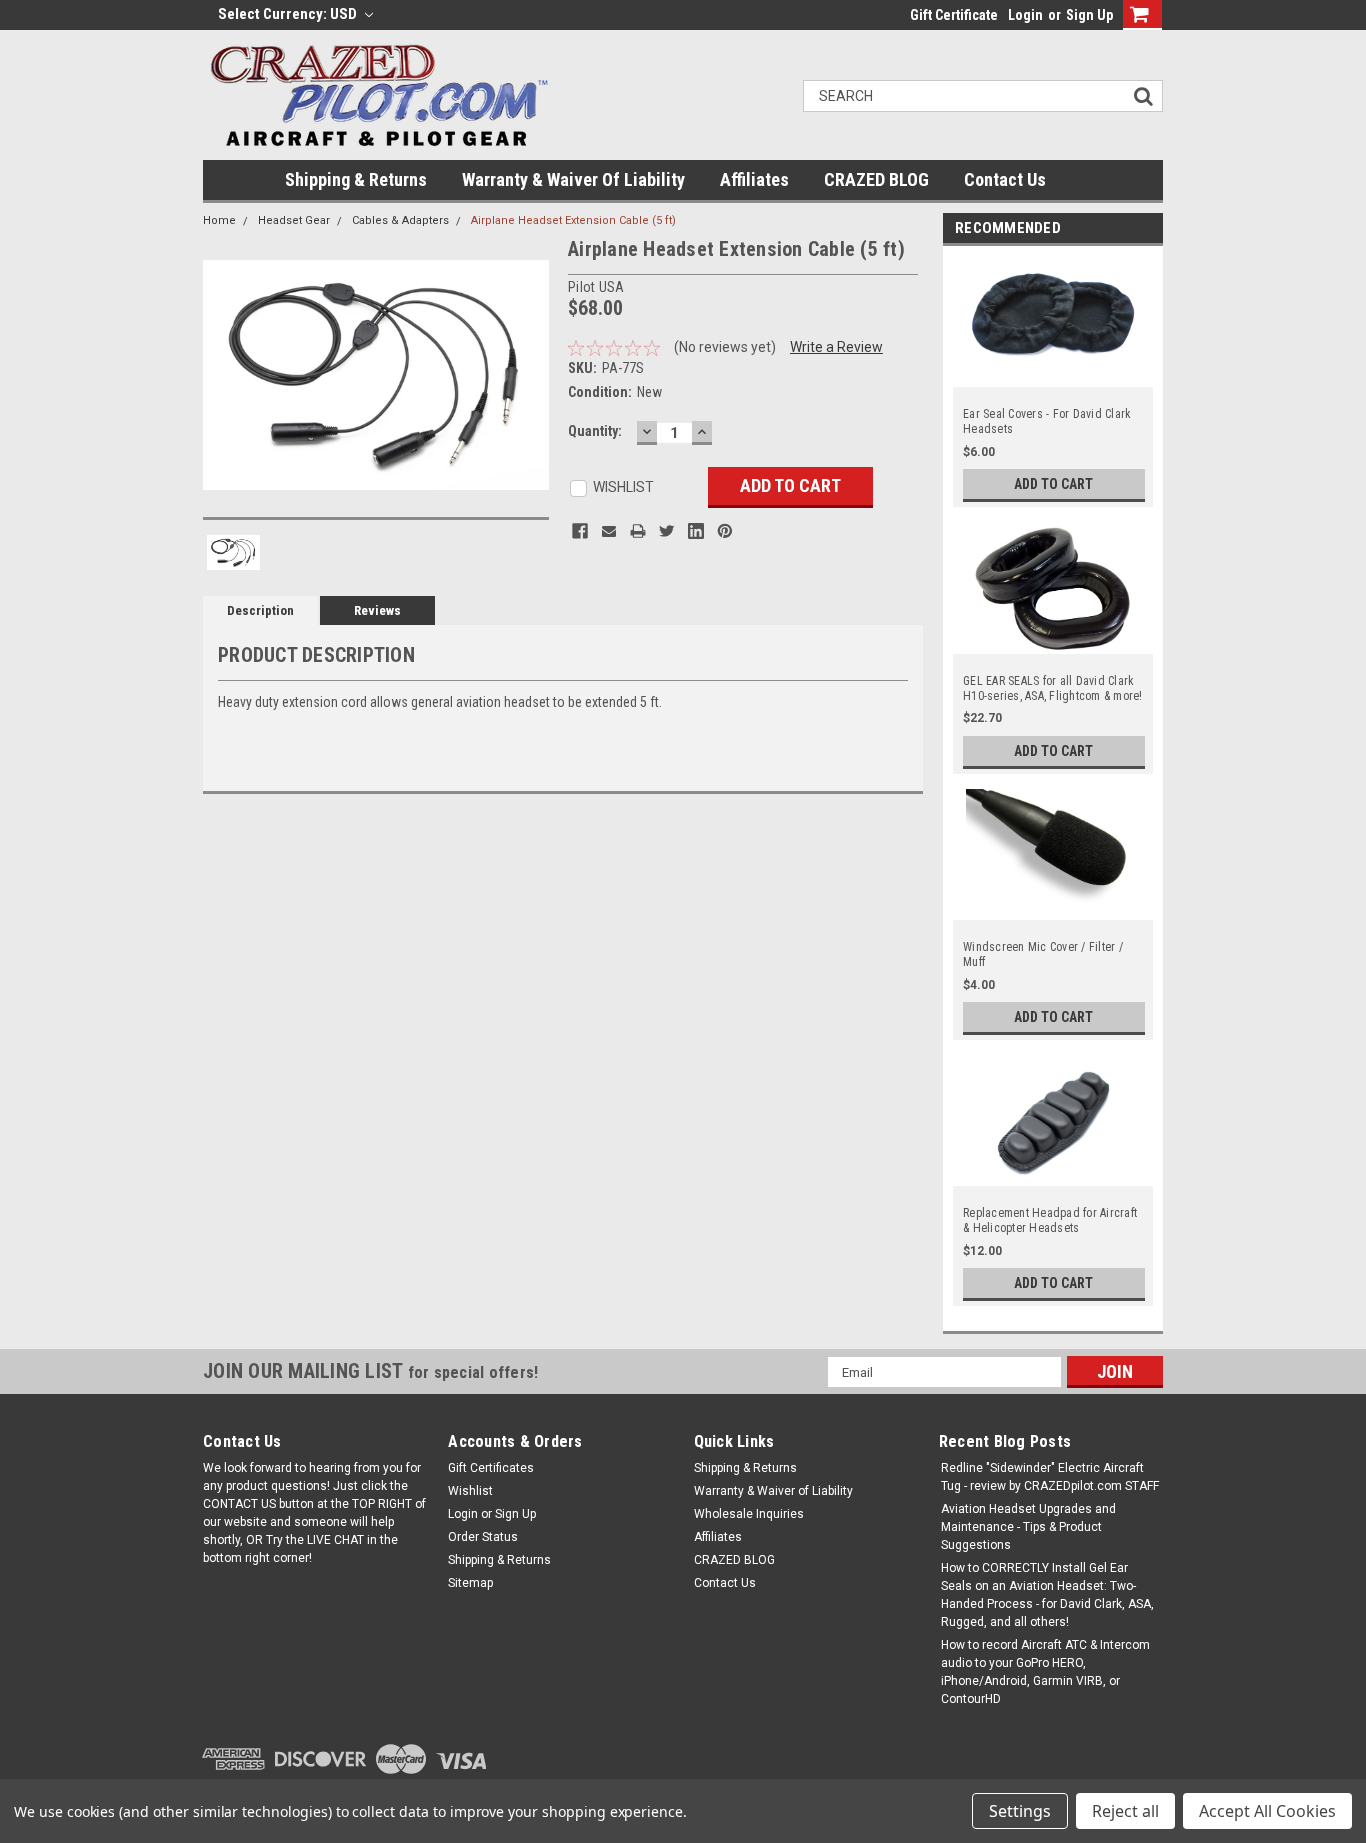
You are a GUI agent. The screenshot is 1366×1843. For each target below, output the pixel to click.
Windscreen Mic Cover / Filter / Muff (1043, 954)
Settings (1020, 1811)
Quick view (1054, 378)
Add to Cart (1053, 484)
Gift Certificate (954, 15)
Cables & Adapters (400, 220)
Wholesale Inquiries (749, 1514)
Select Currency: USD (289, 14)
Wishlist (470, 1491)
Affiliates (754, 179)
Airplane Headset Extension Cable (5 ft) (573, 220)
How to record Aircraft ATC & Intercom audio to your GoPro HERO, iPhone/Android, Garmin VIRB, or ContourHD (1045, 1672)
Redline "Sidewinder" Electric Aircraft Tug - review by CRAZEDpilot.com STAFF (1050, 1477)
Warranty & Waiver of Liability (573, 179)
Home (219, 220)
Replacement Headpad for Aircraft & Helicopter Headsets (1050, 1220)
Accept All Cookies (1267, 1811)
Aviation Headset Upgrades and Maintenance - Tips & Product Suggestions (1028, 1527)
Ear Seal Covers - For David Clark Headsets (1047, 421)
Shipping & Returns (356, 179)
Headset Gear (294, 220)
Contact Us (1005, 179)
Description (260, 610)
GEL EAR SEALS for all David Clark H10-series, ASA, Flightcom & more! (1053, 688)
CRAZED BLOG (876, 179)
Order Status (483, 1537)
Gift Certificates (491, 1468)
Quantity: (595, 431)
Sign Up (1089, 15)
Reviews (377, 610)
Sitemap (470, 1583)
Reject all (1125, 1811)
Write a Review (836, 347)
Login (1025, 15)
